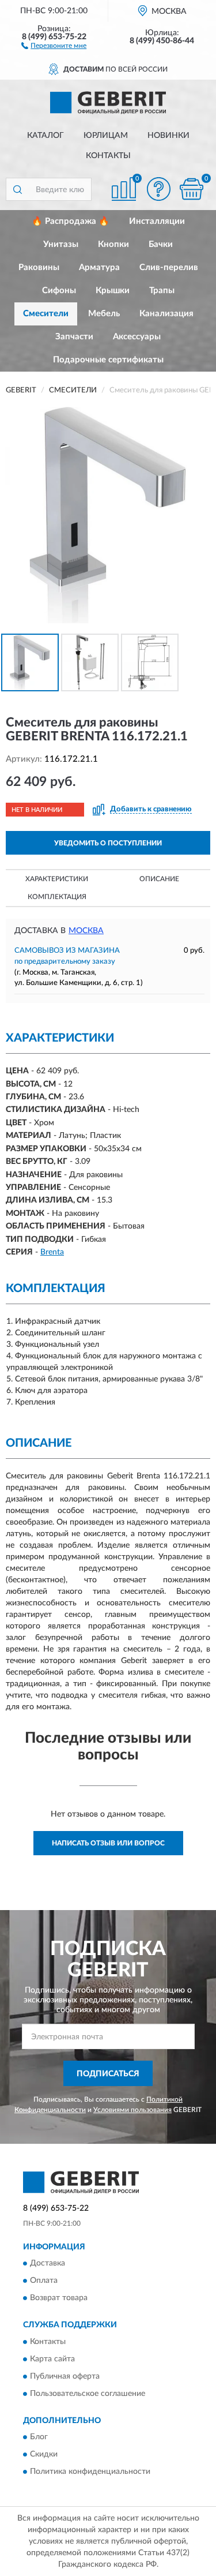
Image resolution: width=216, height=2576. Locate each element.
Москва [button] (86, 931)
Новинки (168, 136)
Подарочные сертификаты (108, 360)
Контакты (108, 156)
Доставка (48, 2264)
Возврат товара (59, 2298)
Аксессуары (137, 337)
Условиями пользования (132, 2110)
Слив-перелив (169, 267)
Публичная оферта (65, 2376)
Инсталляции (157, 221)
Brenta (52, 1252)
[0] (191, 189)
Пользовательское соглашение (88, 2394)
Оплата (44, 2281)
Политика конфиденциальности (90, 2472)
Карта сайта (52, 2359)
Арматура (99, 267)
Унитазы (61, 244)
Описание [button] (159, 879)
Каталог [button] (46, 136)
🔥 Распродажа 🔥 (71, 221)
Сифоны (59, 291)
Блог (39, 2437)
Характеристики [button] (57, 879)
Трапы (162, 291)
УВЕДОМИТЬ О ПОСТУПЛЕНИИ (108, 843)
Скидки (44, 2454)
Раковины (39, 267)
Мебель (104, 314)
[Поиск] (17, 189)
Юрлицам (106, 136)
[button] (54, 45)
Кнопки (113, 244)
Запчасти (74, 337)
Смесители (46, 314)
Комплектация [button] (57, 897)
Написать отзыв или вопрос (108, 1843)
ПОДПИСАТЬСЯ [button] (108, 2074)
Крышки (113, 291)
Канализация (166, 314)
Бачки (161, 244)
